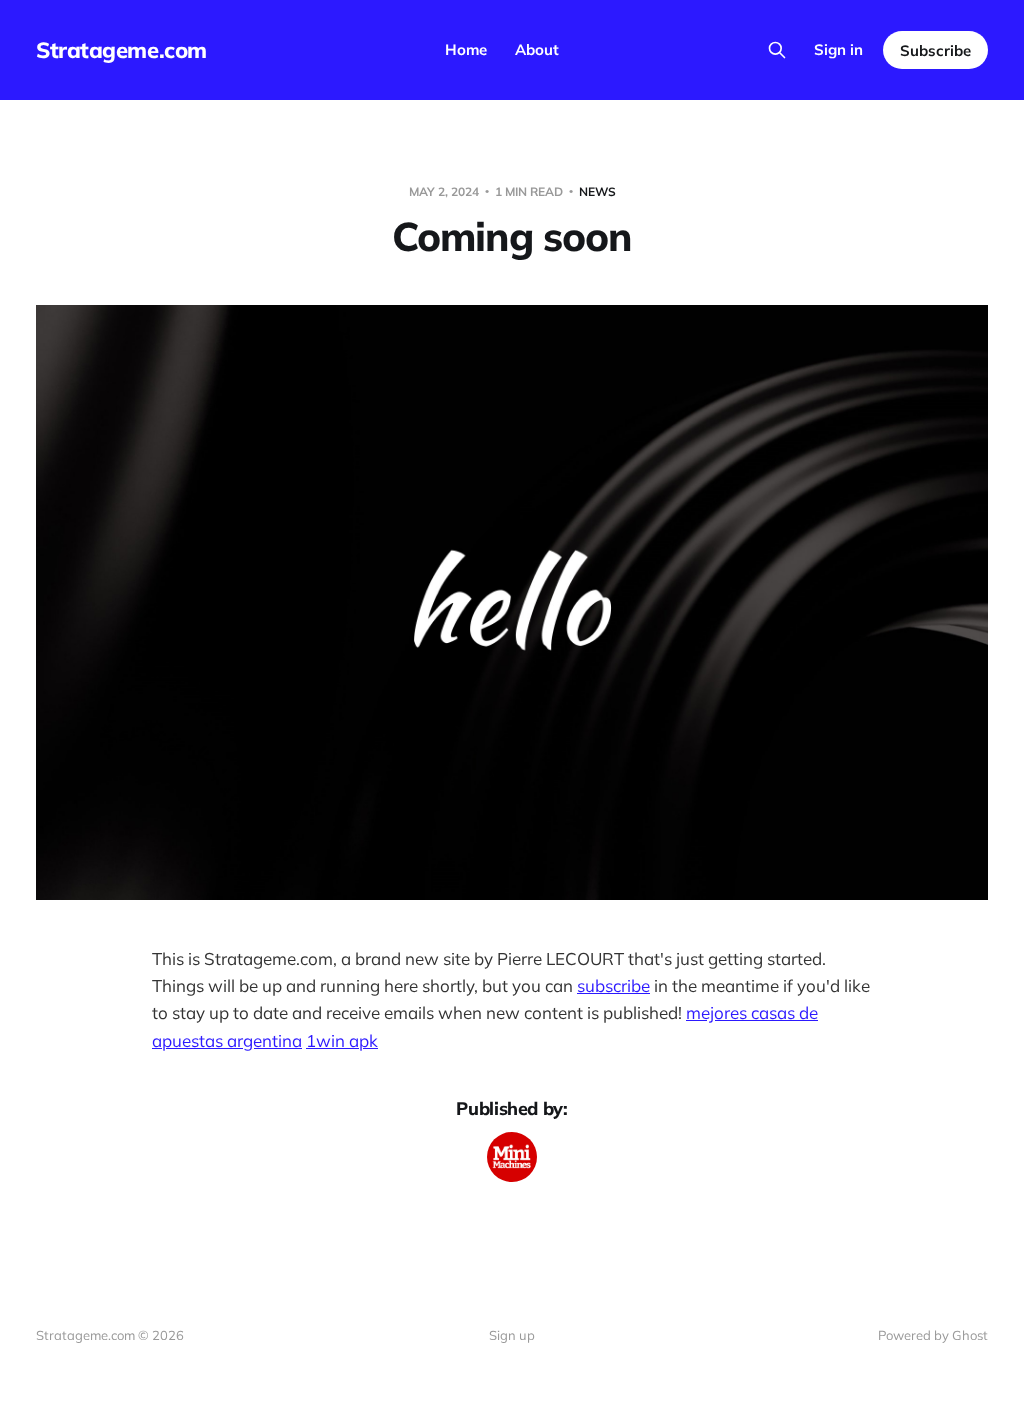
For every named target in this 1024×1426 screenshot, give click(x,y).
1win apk (342, 1040)
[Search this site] (777, 50)
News (597, 191)
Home (466, 49)
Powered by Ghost (933, 1335)
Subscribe (935, 50)
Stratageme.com (121, 50)
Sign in (838, 49)
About (537, 49)
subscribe (613, 985)
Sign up (512, 1335)
